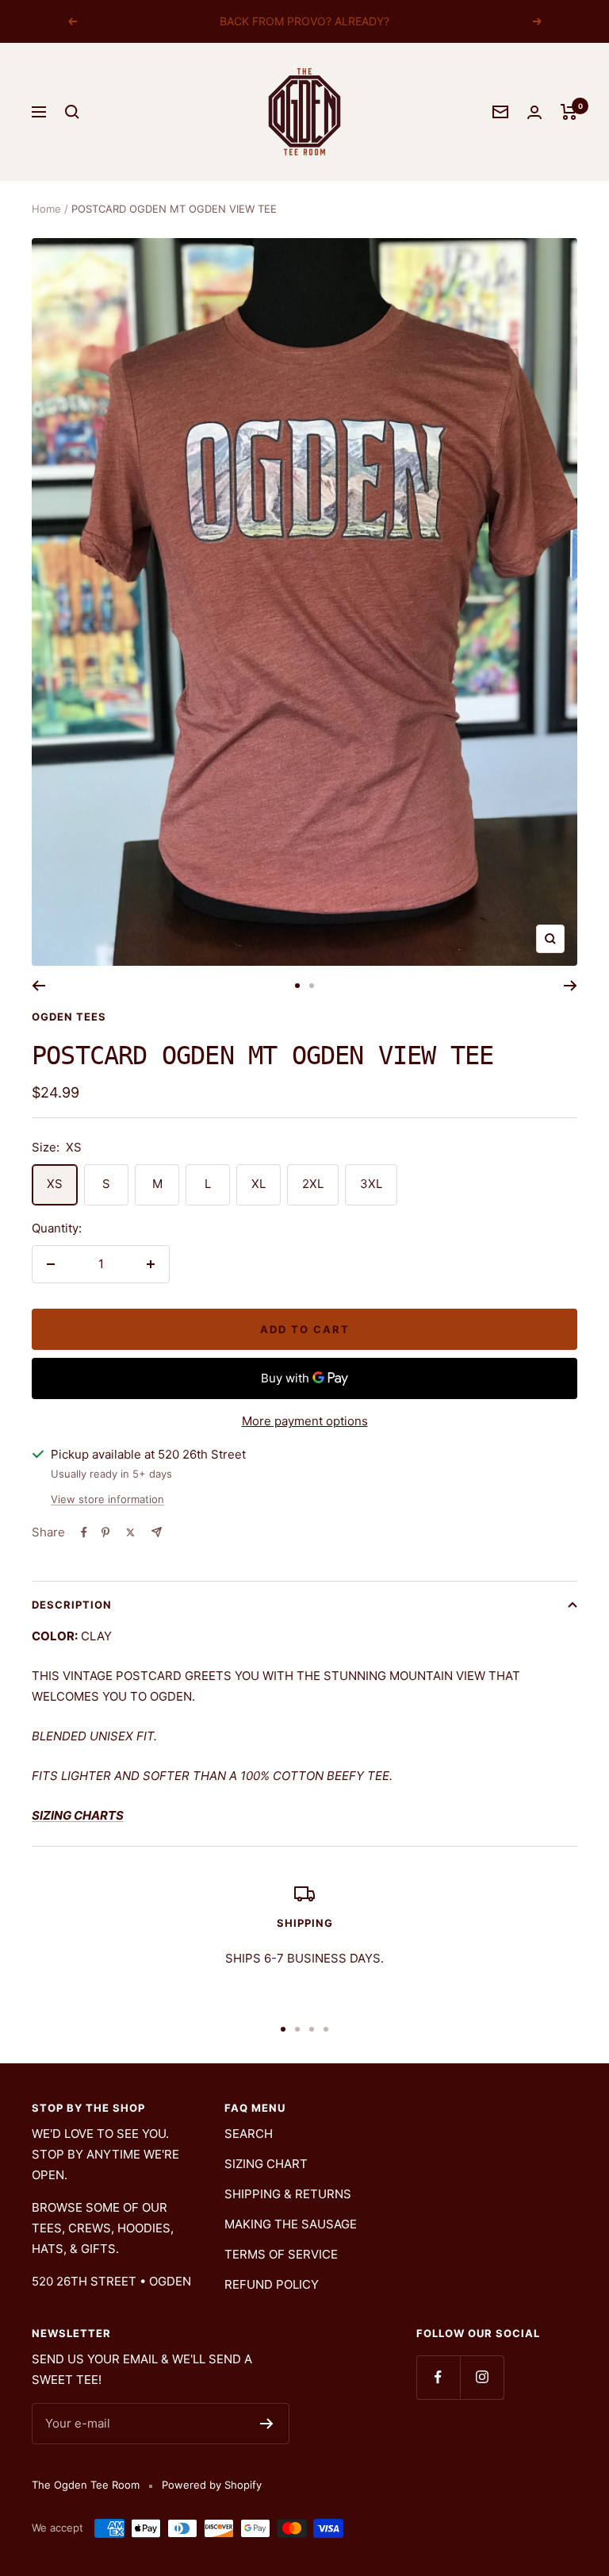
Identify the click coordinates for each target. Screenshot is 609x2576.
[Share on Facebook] (84, 1532)
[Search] (72, 112)
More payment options (305, 1421)
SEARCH (249, 2134)
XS (55, 1184)
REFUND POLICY (272, 2284)
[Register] (267, 2424)
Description (72, 1605)
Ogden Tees (69, 1017)
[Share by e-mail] (157, 1532)
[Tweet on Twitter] (130, 1532)
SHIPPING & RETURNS (288, 2194)
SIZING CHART (266, 2164)
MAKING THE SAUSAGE (291, 2224)
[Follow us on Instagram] (482, 2377)
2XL (313, 1184)
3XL (371, 1184)
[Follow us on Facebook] (438, 2377)
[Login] (534, 112)
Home (46, 209)
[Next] (571, 986)
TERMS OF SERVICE (281, 2254)
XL (259, 1184)
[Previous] (38, 986)
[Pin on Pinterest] (105, 1532)
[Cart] (569, 112)
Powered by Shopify (212, 2485)
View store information (107, 1499)
